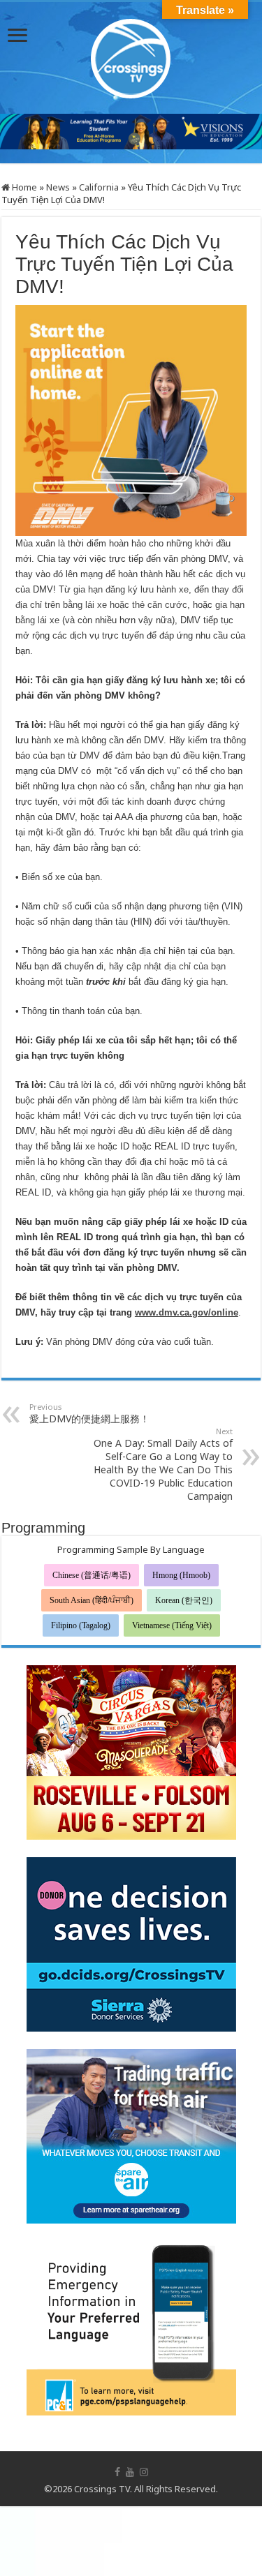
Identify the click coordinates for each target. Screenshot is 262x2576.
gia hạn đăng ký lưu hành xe (131, 589)
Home (23, 187)
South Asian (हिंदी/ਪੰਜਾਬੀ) (92, 1600)
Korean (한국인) (184, 1600)
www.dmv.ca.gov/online (187, 1312)
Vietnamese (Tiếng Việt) (172, 1625)
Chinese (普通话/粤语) (92, 1575)
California (99, 187)
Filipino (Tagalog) (81, 1625)
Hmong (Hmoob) (181, 1575)
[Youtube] (130, 2472)
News (58, 187)
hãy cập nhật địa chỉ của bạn (167, 966)
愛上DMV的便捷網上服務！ (89, 1413)
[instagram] (144, 2472)
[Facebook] (117, 2472)
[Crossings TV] (131, 55)
